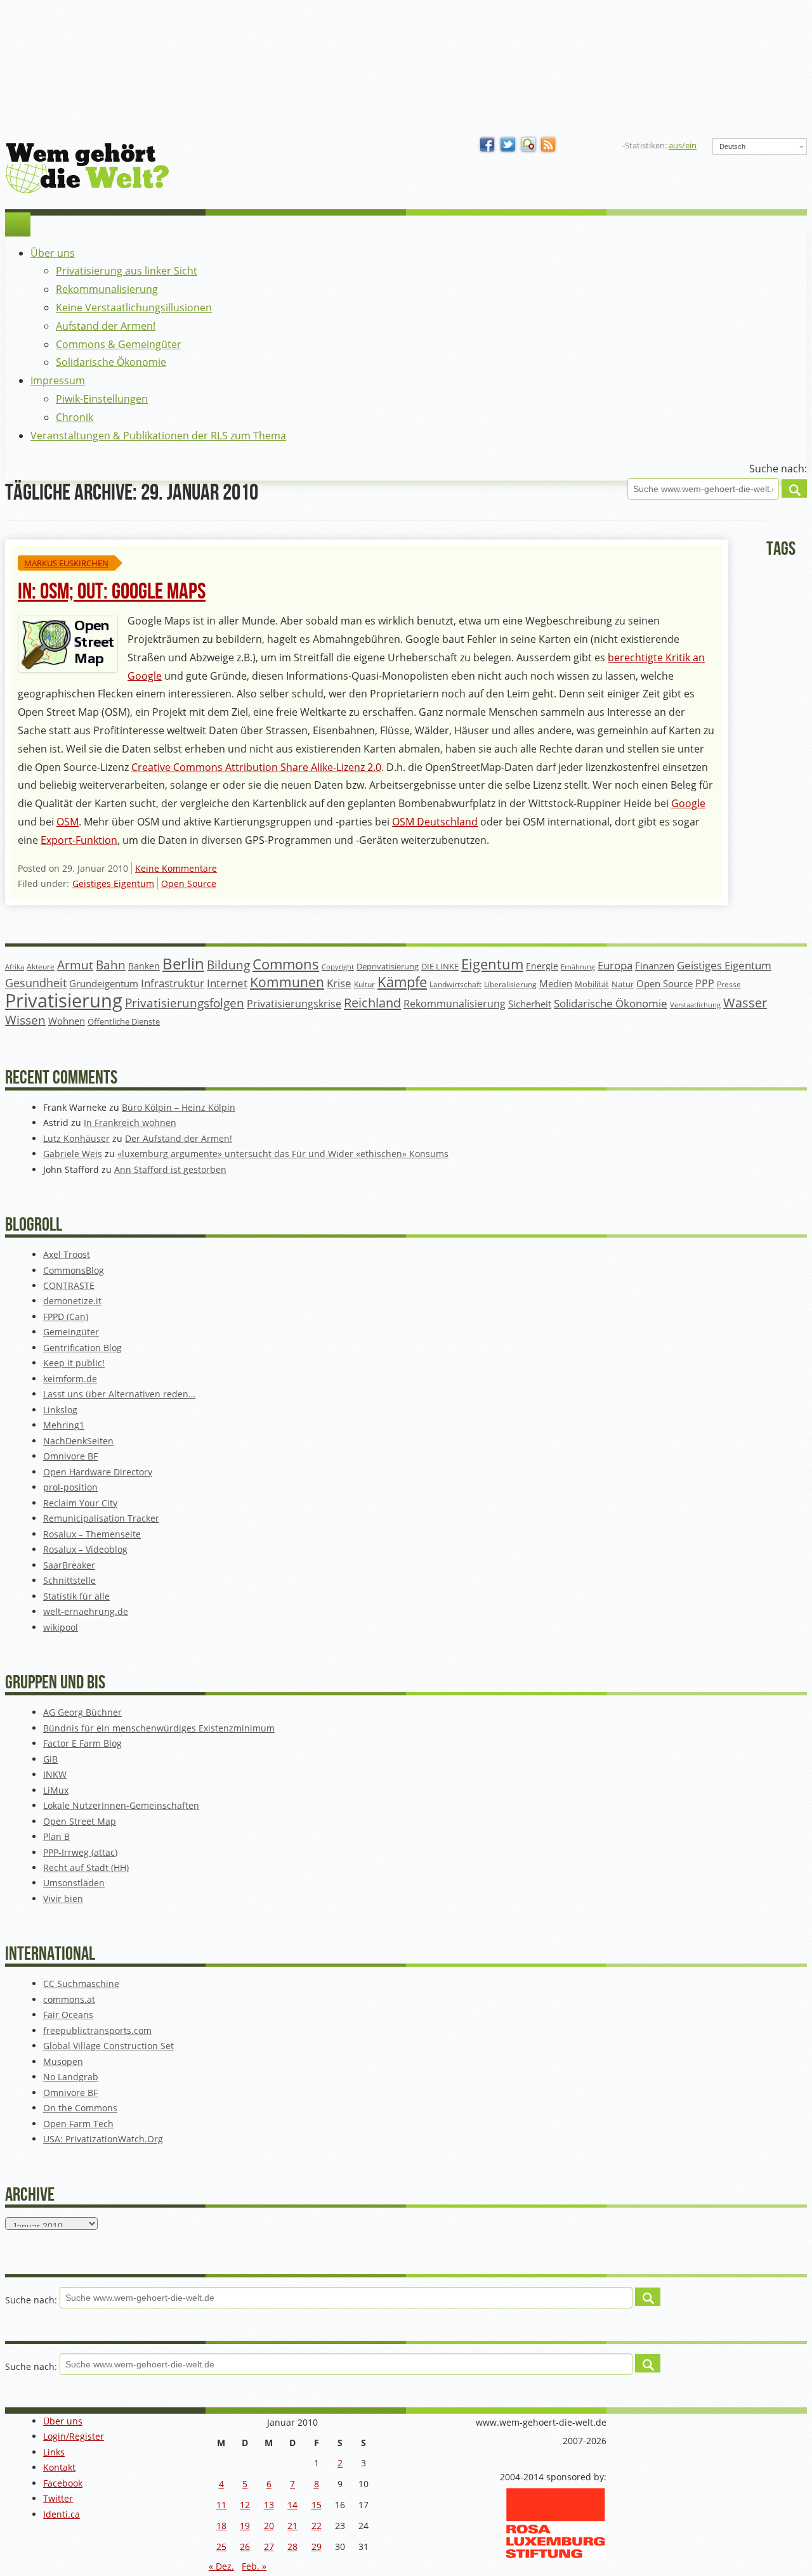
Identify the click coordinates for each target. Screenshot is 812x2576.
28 (292, 2547)
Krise (339, 983)
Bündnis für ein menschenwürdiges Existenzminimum (159, 1728)
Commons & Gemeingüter (119, 344)
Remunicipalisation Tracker (101, 1518)
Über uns (53, 253)
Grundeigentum (104, 983)
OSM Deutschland (435, 822)
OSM (68, 822)
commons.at (69, 1999)
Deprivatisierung (388, 966)
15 (317, 2505)
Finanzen (655, 966)
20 (269, 2526)
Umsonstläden (74, 1883)
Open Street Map (80, 1821)
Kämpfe (402, 982)
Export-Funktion (79, 840)
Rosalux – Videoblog (85, 1549)
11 (221, 2505)
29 (317, 2547)
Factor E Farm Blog (82, 1743)
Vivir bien (63, 1899)
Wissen (25, 1020)
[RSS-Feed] (549, 145)
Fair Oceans (68, 2015)
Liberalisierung (510, 984)
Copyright (338, 967)
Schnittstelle (69, 1580)
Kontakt (59, 2467)
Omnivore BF (70, 1456)
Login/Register (74, 2436)
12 (245, 2505)
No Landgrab (71, 2077)
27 (269, 2547)
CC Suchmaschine (81, 1984)
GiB (50, 1759)
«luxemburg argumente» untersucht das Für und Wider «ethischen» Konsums (283, 1154)
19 (245, 2526)
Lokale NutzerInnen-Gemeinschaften (121, 1805)
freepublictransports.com (97, 2030)
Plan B (56, 1836)
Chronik (75, 417)
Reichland (372, 1002)
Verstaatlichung (695, 1005)
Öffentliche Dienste (124, 1022)
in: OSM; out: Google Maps (112, 592)
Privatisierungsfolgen (185, 1003)
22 (317, 2526)
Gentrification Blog (82, 1348)
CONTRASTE (69, 1285)
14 (292, 2505)
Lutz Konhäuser (76, 1138)
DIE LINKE (440, 966)
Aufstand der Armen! (106, 326)
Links (54, 2452)
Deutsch (732, 146)
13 (269, 2505)
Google (688, 803)
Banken (144, 966)
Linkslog (60, 1410)
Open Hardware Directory (98, 1472)
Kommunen (287, 982)
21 (292, 2526)
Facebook (63, 2483)
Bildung (228, 965)
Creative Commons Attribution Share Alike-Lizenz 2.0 (256, 767)
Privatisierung (64, 1000)
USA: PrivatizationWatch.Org (103, 2139)
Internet (227, 983)
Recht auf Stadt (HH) (86, 1867)
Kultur (364, 984)
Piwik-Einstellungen (102, 399)
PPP (705, 983)
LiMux (56, 1790)
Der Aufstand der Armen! (179, 1138)
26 (245, 2547)
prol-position (70, 1487)
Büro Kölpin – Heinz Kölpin (179, 1107)
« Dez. (221, 2566)
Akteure (41, 967)
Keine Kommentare (176, 868)
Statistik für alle (76, 1596)
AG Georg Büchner (82, 1712)
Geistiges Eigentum (113, 883)
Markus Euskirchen (66, 563)
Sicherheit (530, 1004)
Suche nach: (778, 469)
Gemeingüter (71, 1332)
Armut (75, 965)
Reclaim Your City (80, 1503)
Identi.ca (62, 2514)
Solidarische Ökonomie (111, 362)
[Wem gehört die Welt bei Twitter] (508, 145)
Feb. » (254, 2566)
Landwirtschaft (455, 984)
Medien (556, 983)
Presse (729, 984)
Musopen (63, 2061)
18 (221, 2526)
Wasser (745, 1003)
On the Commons (80, 2108)
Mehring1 (64, 1425)
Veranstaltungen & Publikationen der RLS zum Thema (158, 436)
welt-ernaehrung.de (86, 1611)
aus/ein (683, 145)
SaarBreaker (69, 1565)
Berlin (183, 964)
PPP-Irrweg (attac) (80, 1852)
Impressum (58, 380)
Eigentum (492, 964)
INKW (55, 1774)
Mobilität (592, 984)
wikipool (61, 1627)
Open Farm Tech (78, 2124)
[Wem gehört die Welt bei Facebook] (488, 145)
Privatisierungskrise (294, 1004)
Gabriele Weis (73, 1154)
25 (221, 2547)
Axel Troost (67, 1254)
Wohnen (67, 1021)
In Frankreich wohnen (130, 1123)
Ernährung (578, 967)
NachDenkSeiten (78, 1441)
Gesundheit (36, 983)
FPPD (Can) (66, 1317)
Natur (623, 984)
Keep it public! (74, 1363)
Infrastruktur (173, 983)
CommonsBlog (74, 1270)
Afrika (15, 967)
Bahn (111, 965)
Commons (286, 964)
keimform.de (70, 1379)
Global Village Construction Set (108, 2046)
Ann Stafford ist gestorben (170, 1169)
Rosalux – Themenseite (92, 1534)
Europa (615, 965)
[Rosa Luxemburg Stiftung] (556, 2556)
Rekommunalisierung (107, 289)
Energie (542, 966)
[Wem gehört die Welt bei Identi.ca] (528, 145)
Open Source (189, 883)
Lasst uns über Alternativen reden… (119, 1394)
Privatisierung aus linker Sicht (127, 271)
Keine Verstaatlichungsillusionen (134, 307)
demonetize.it (72, 1301)
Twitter (58, 2498)
